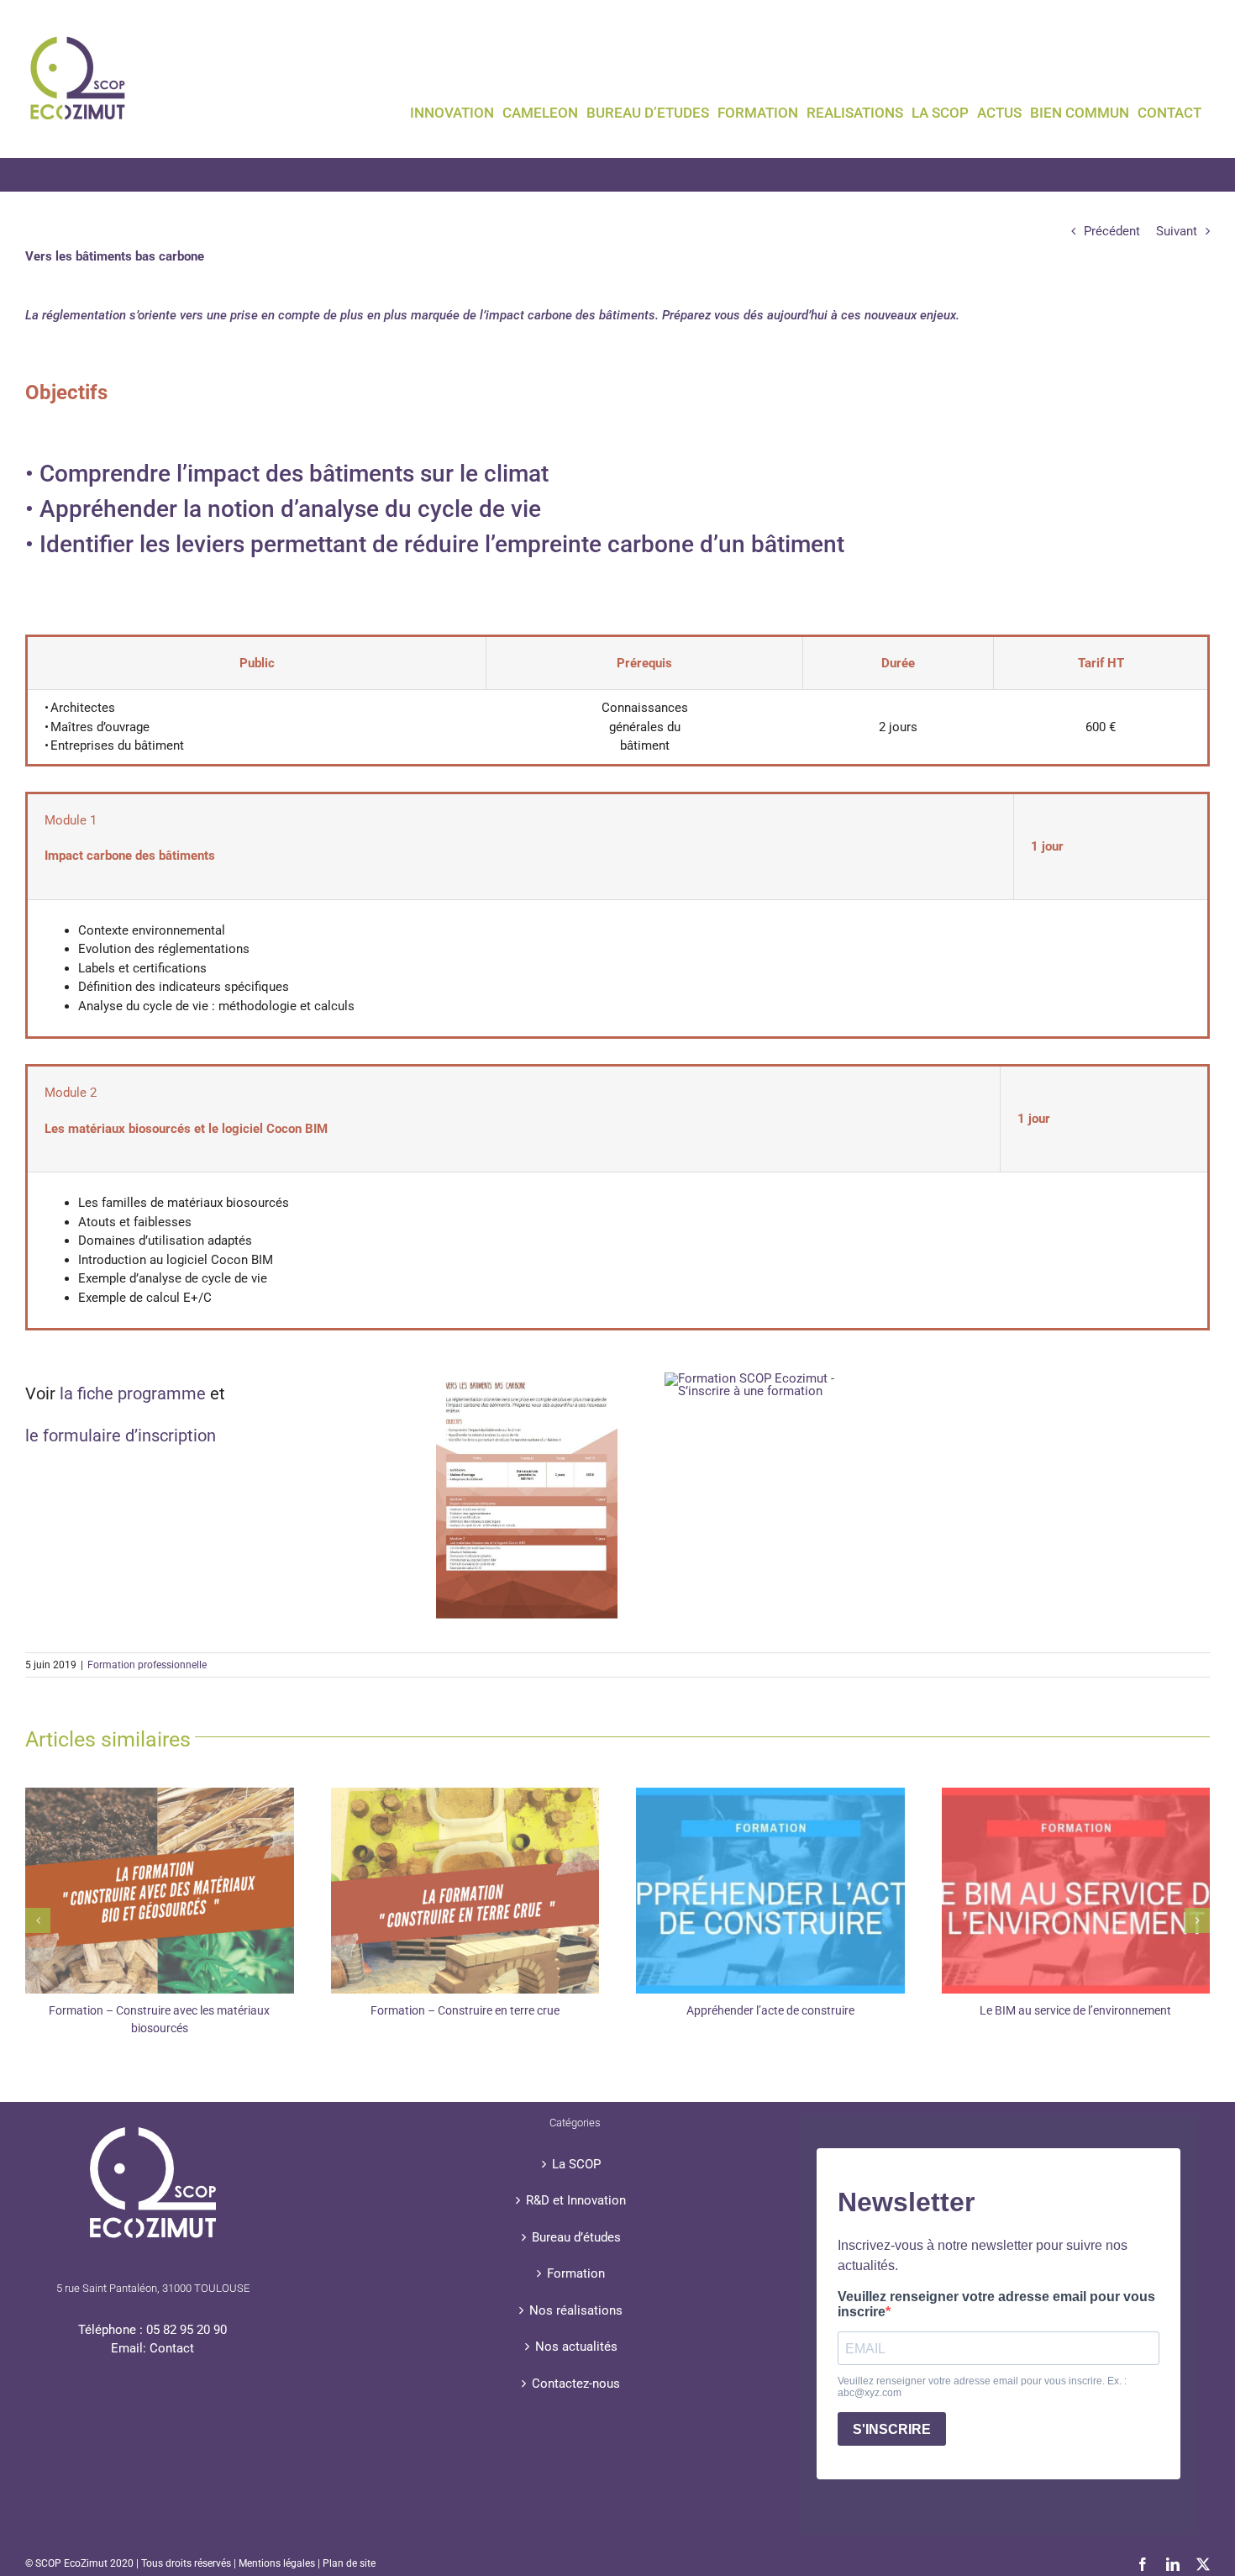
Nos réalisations (576, 2310)
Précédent (1112, 231)
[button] (38, 1920)
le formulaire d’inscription (121, 1436)
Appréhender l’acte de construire (770, 2010)
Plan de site (349, 2563)
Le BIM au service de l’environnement (1075, 2010)
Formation (576, 2273)
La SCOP (576, 2164)
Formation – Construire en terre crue (465, 2010)
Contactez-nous (576, 2384)
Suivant (1177, 231)
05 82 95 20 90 (187, 2330)
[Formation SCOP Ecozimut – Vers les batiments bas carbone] (527, 1378)
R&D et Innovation (576, 2200)
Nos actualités (576, 2347)
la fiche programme (135, 1393)
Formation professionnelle (147, 1665)
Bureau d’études (576, 2237)
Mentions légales (277, 2563)
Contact (172, 2348)
